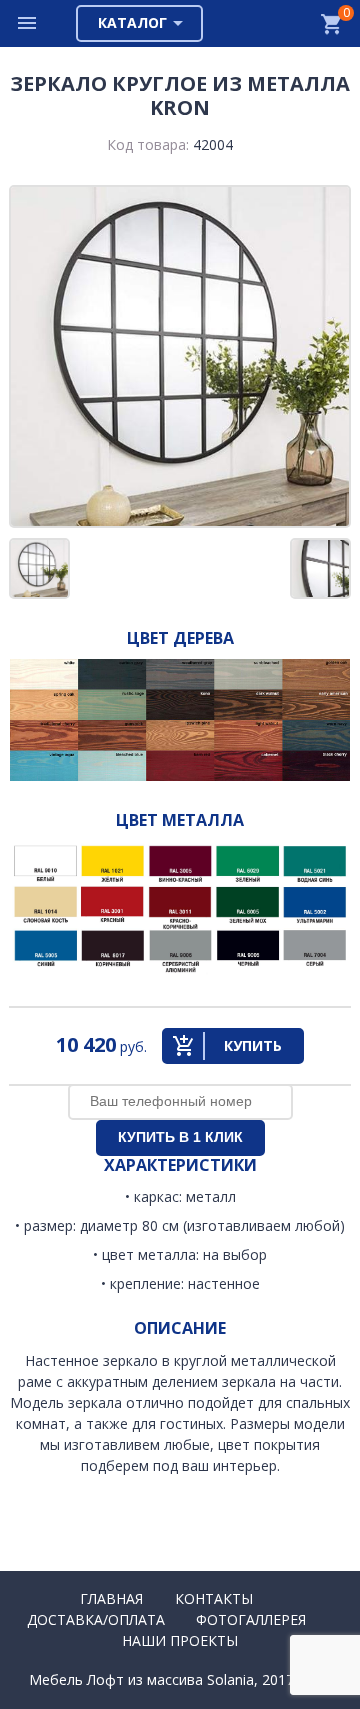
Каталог (132, 22)
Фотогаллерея (251, 1619)
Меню (28, 23)
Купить (253, 1045)
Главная (111, 1598)
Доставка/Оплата (96, 1619)
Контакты (214, 1598)
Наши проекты (180, 1640)
